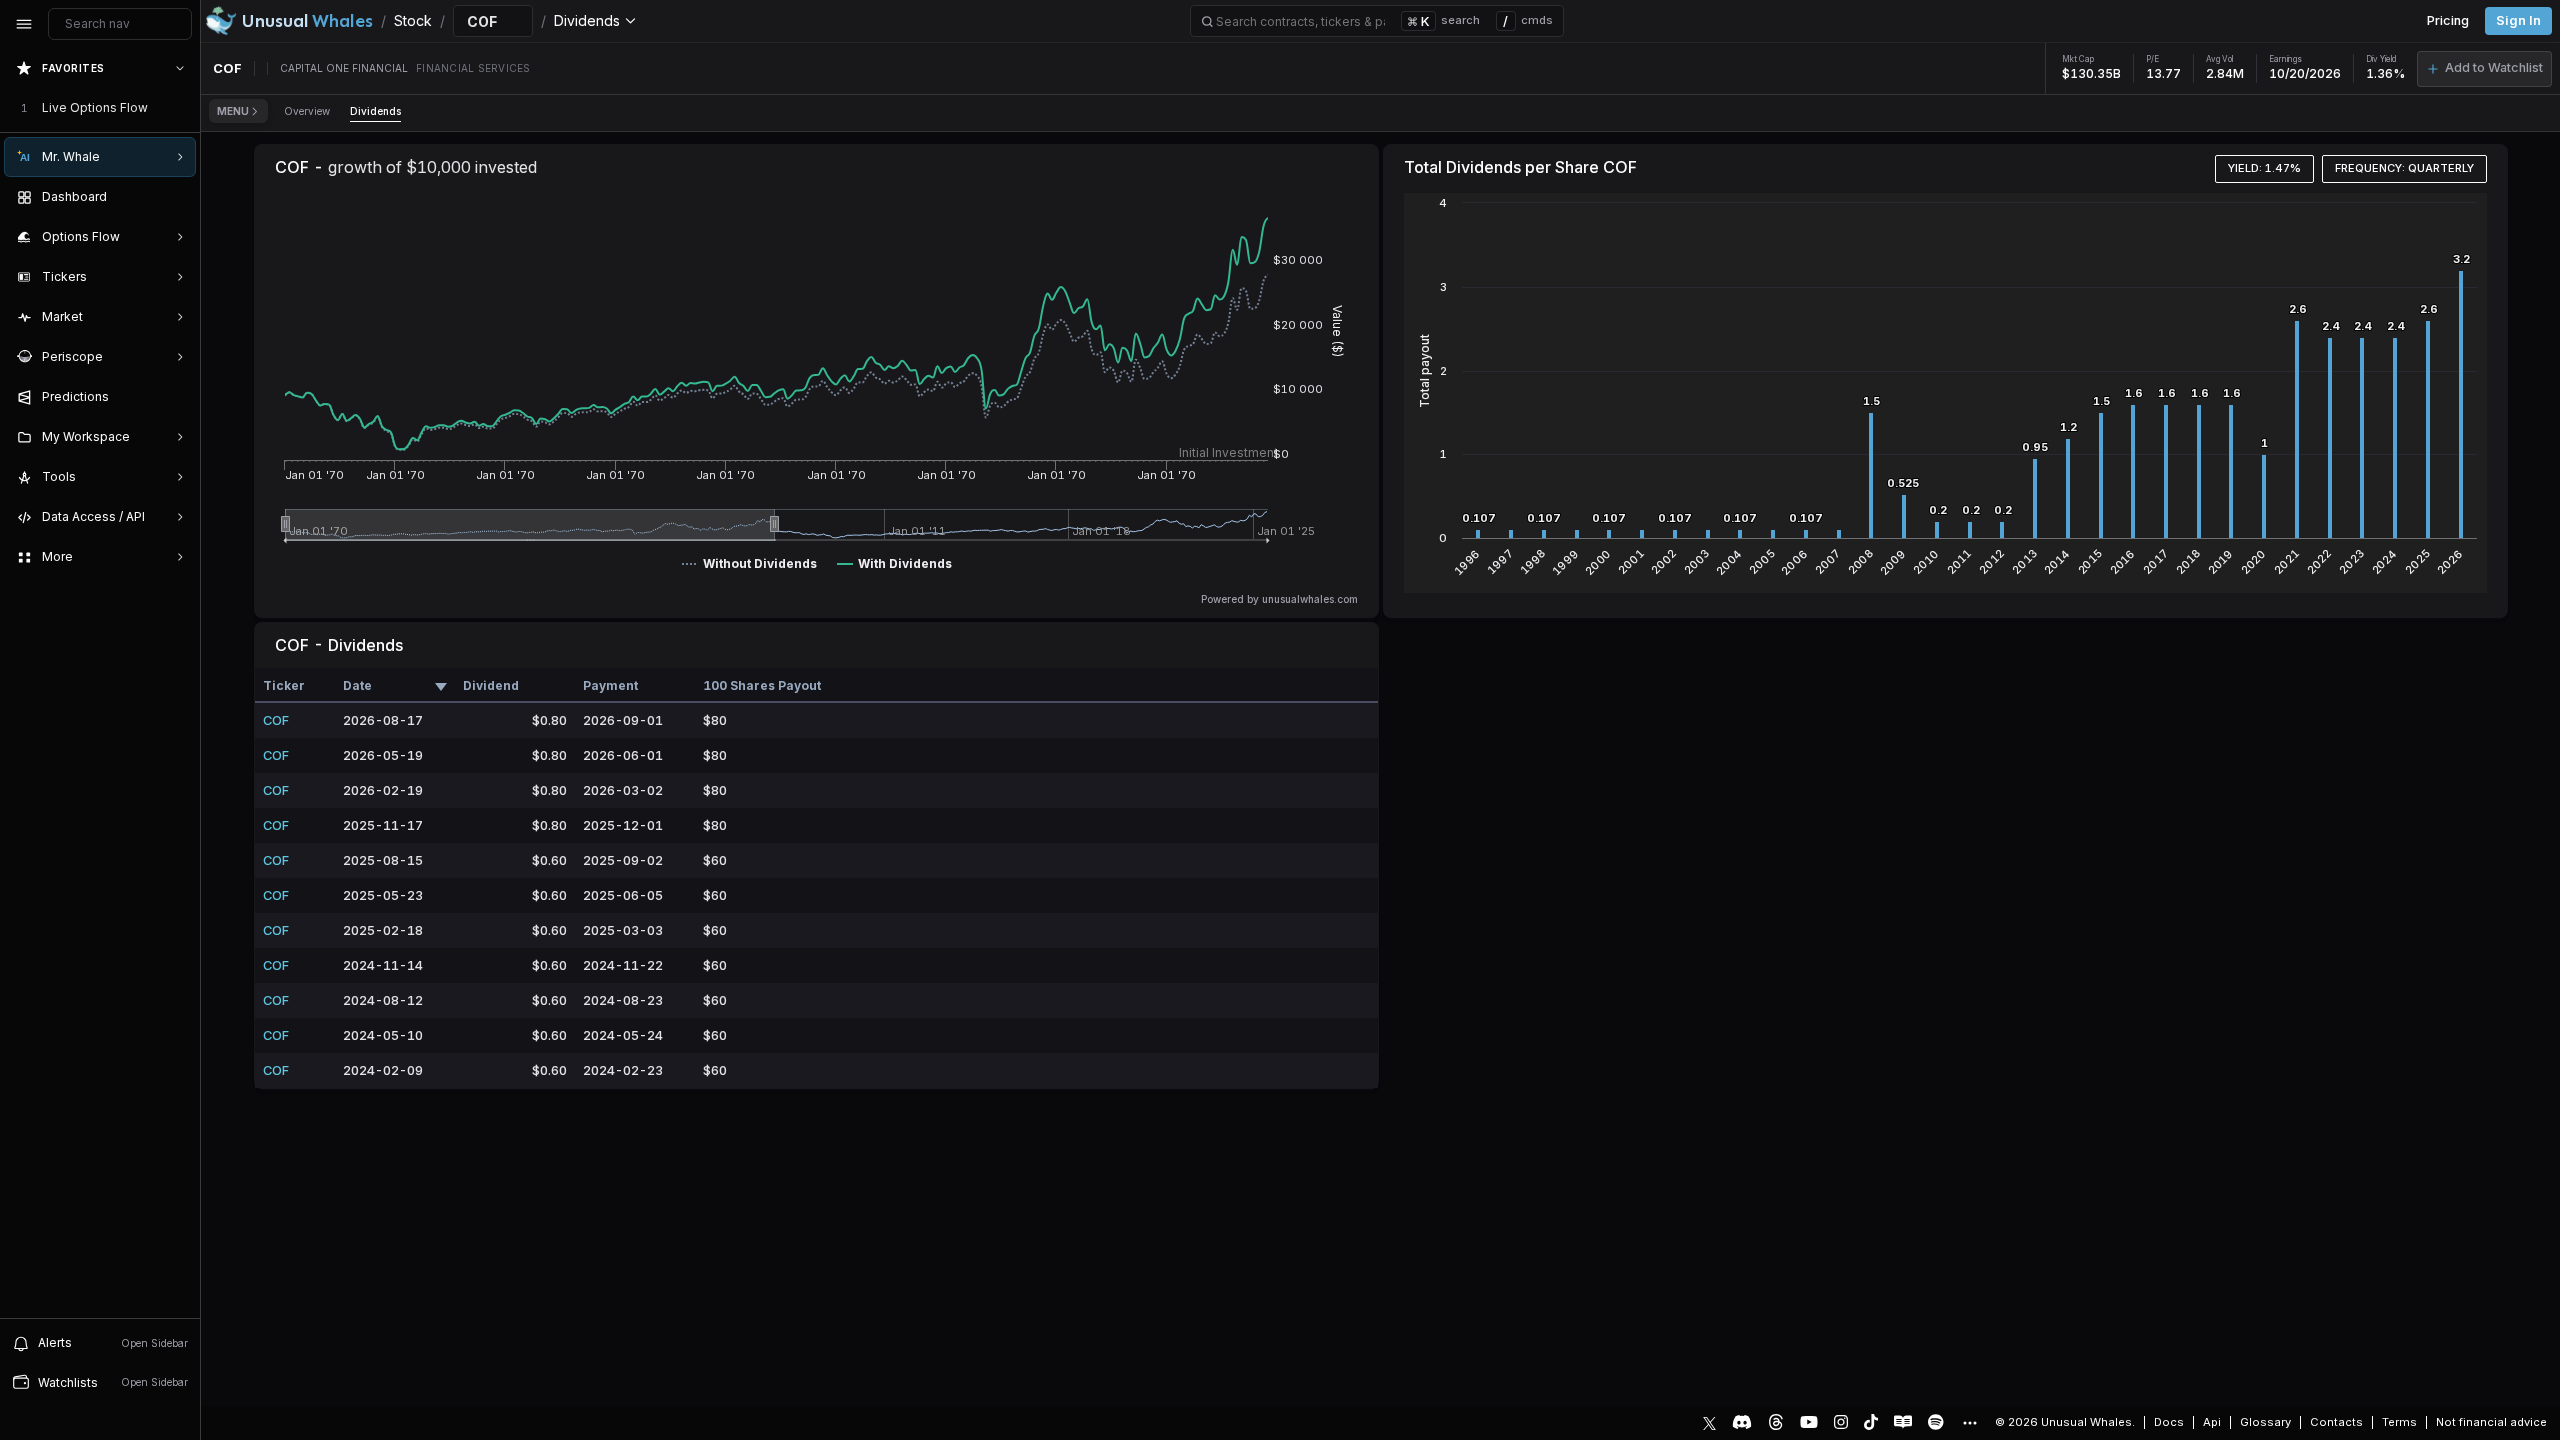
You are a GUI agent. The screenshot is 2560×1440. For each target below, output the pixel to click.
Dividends (375, 111)
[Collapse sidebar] (24, 24)
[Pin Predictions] (176, 397)
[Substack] (1903, 1422)
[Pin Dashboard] (176, 197)
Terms (2399, 1422)
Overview (307, 111)
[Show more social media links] (1969, 1423)
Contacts (2336, 1422)
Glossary (2265, 1422)
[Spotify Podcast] (1936, 1422)
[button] (2484, 69)
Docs (2169, 1422)
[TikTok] (1871, 1422)
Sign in (2518, 20)
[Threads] (1776, 1422)
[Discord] (1742, 1422)
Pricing (2448, 20)
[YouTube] (1809, 1422)
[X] (1709, 1422)
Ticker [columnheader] (284, 685)
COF (276, 720)
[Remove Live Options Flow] (182, 108)
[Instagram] (1841, 1422)
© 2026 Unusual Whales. (2065, 1422)
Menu (233, 111)
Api (2212, 1422)
